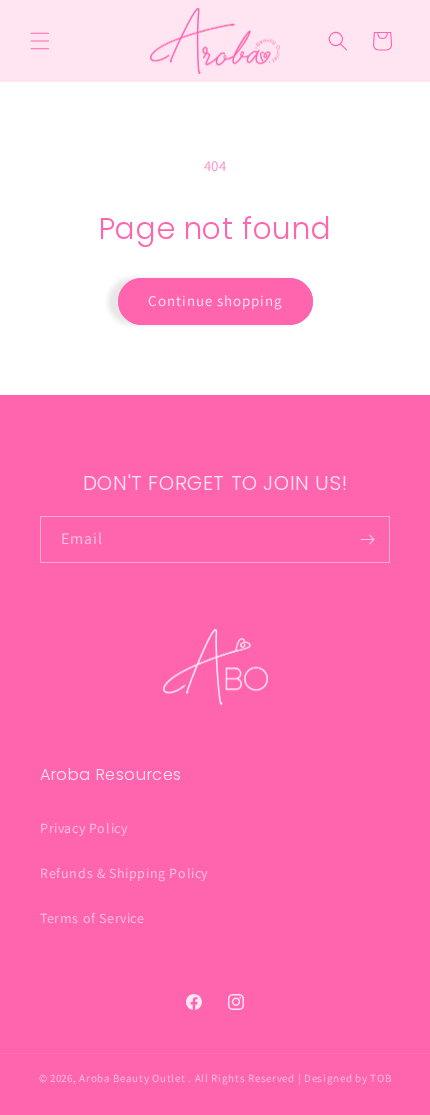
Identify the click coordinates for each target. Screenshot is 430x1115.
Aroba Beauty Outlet (132, 1078)
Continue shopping (215, 300)
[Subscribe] (367, 539)
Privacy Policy (83, 828)
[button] (40, 41)
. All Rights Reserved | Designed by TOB (289, 1078)
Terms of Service (92, 918)
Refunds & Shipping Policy (124, 873)
